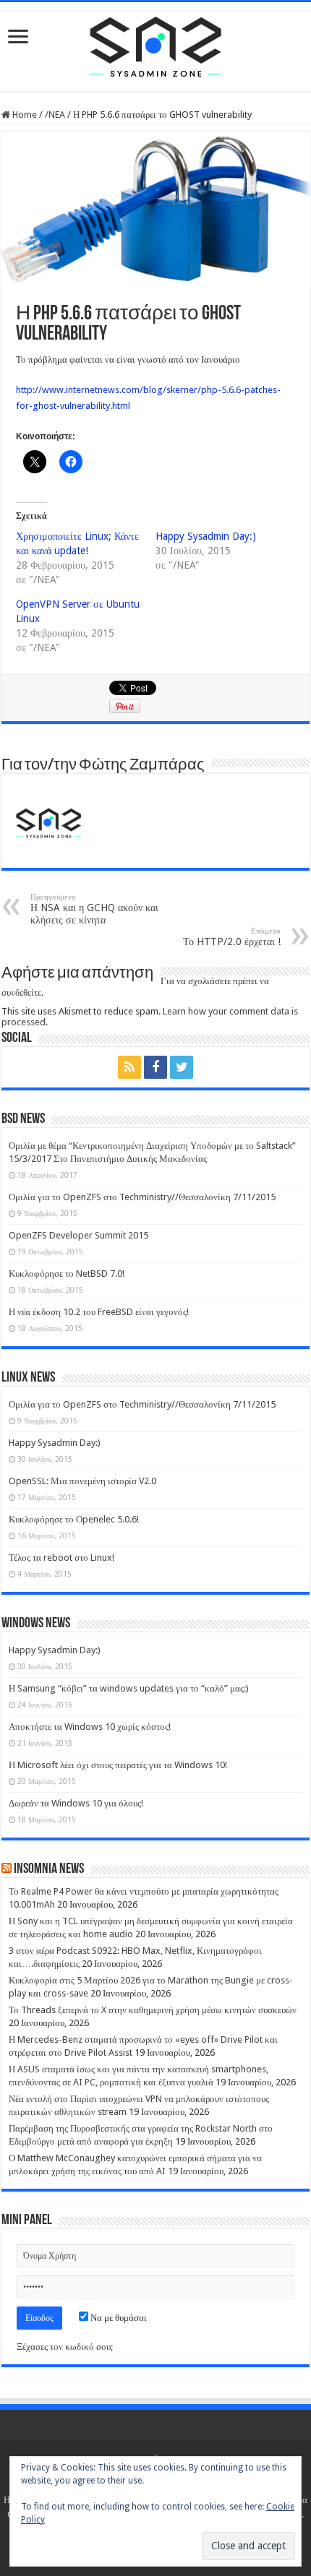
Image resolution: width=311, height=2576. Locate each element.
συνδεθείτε (21, 992)
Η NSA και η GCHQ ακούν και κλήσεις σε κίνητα (94, 909)
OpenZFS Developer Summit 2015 (78, 1235)
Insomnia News (49, 1869)
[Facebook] (155, 1067)
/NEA (55, 115)
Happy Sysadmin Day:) (206, 536)
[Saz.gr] (155, 44)
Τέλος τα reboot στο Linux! (61, 1558)
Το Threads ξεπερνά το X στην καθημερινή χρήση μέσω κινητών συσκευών (153, 2010)
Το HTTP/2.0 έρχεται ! (232, 937)
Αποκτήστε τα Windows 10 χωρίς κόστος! (90, 1727)
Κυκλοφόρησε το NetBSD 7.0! (67, 1274)
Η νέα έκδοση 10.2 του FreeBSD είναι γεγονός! (99, 1312)
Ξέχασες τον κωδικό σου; (65, 2347)
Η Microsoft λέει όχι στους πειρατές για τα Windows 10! (118, 1765)
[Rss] (129, 1067)
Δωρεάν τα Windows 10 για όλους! (76, 1803)
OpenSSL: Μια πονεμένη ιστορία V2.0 (82, 1481)
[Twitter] (182, 1067)
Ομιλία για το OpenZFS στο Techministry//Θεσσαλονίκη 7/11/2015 (142, 1197)
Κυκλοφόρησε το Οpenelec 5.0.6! (74, 1519)
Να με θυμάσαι (118, 2318)
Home (24, 115)
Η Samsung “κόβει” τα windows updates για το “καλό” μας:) (129, 1688)
